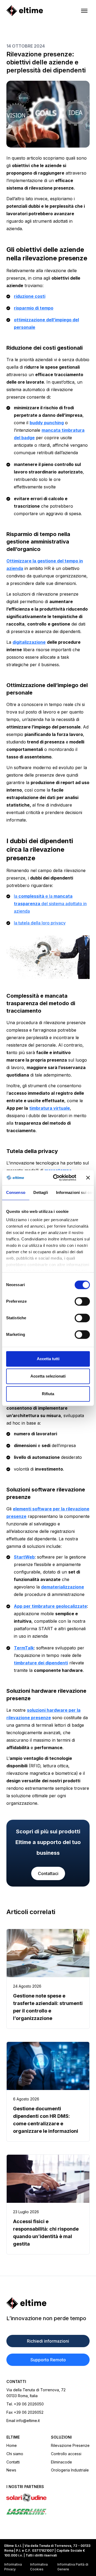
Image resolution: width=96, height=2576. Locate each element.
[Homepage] (25, 11)
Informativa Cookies (39, 2567)
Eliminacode (61, 2462)
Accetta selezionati (48, 1376)
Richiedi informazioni (48, 2341)
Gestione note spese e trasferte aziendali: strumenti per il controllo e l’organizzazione (48, 2007)
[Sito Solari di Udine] (48, 2498)
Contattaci (48, 1873)
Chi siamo (15, 2454)
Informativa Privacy (13, 2567)
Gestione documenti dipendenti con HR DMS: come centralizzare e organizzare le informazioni (46, 2120)
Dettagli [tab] (41, 1192)
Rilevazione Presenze (70, 2445)
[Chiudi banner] (88, 1178)
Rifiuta (48, 1394)
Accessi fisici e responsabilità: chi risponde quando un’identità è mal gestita (46, 2233)
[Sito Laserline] (48, 2512)
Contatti (13, 2462)
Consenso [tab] (16, 1192)
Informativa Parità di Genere (73, 2567)
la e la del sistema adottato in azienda (50, 904)
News (11, 2470)
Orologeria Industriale (70, 2470)
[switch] (82, 1301)
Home (12, 2445)
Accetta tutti (48, 1359)
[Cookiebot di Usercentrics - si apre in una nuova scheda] (56, 1178)
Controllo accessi (66, 2454)
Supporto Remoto (48, 2360)
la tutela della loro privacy (40, 923)
